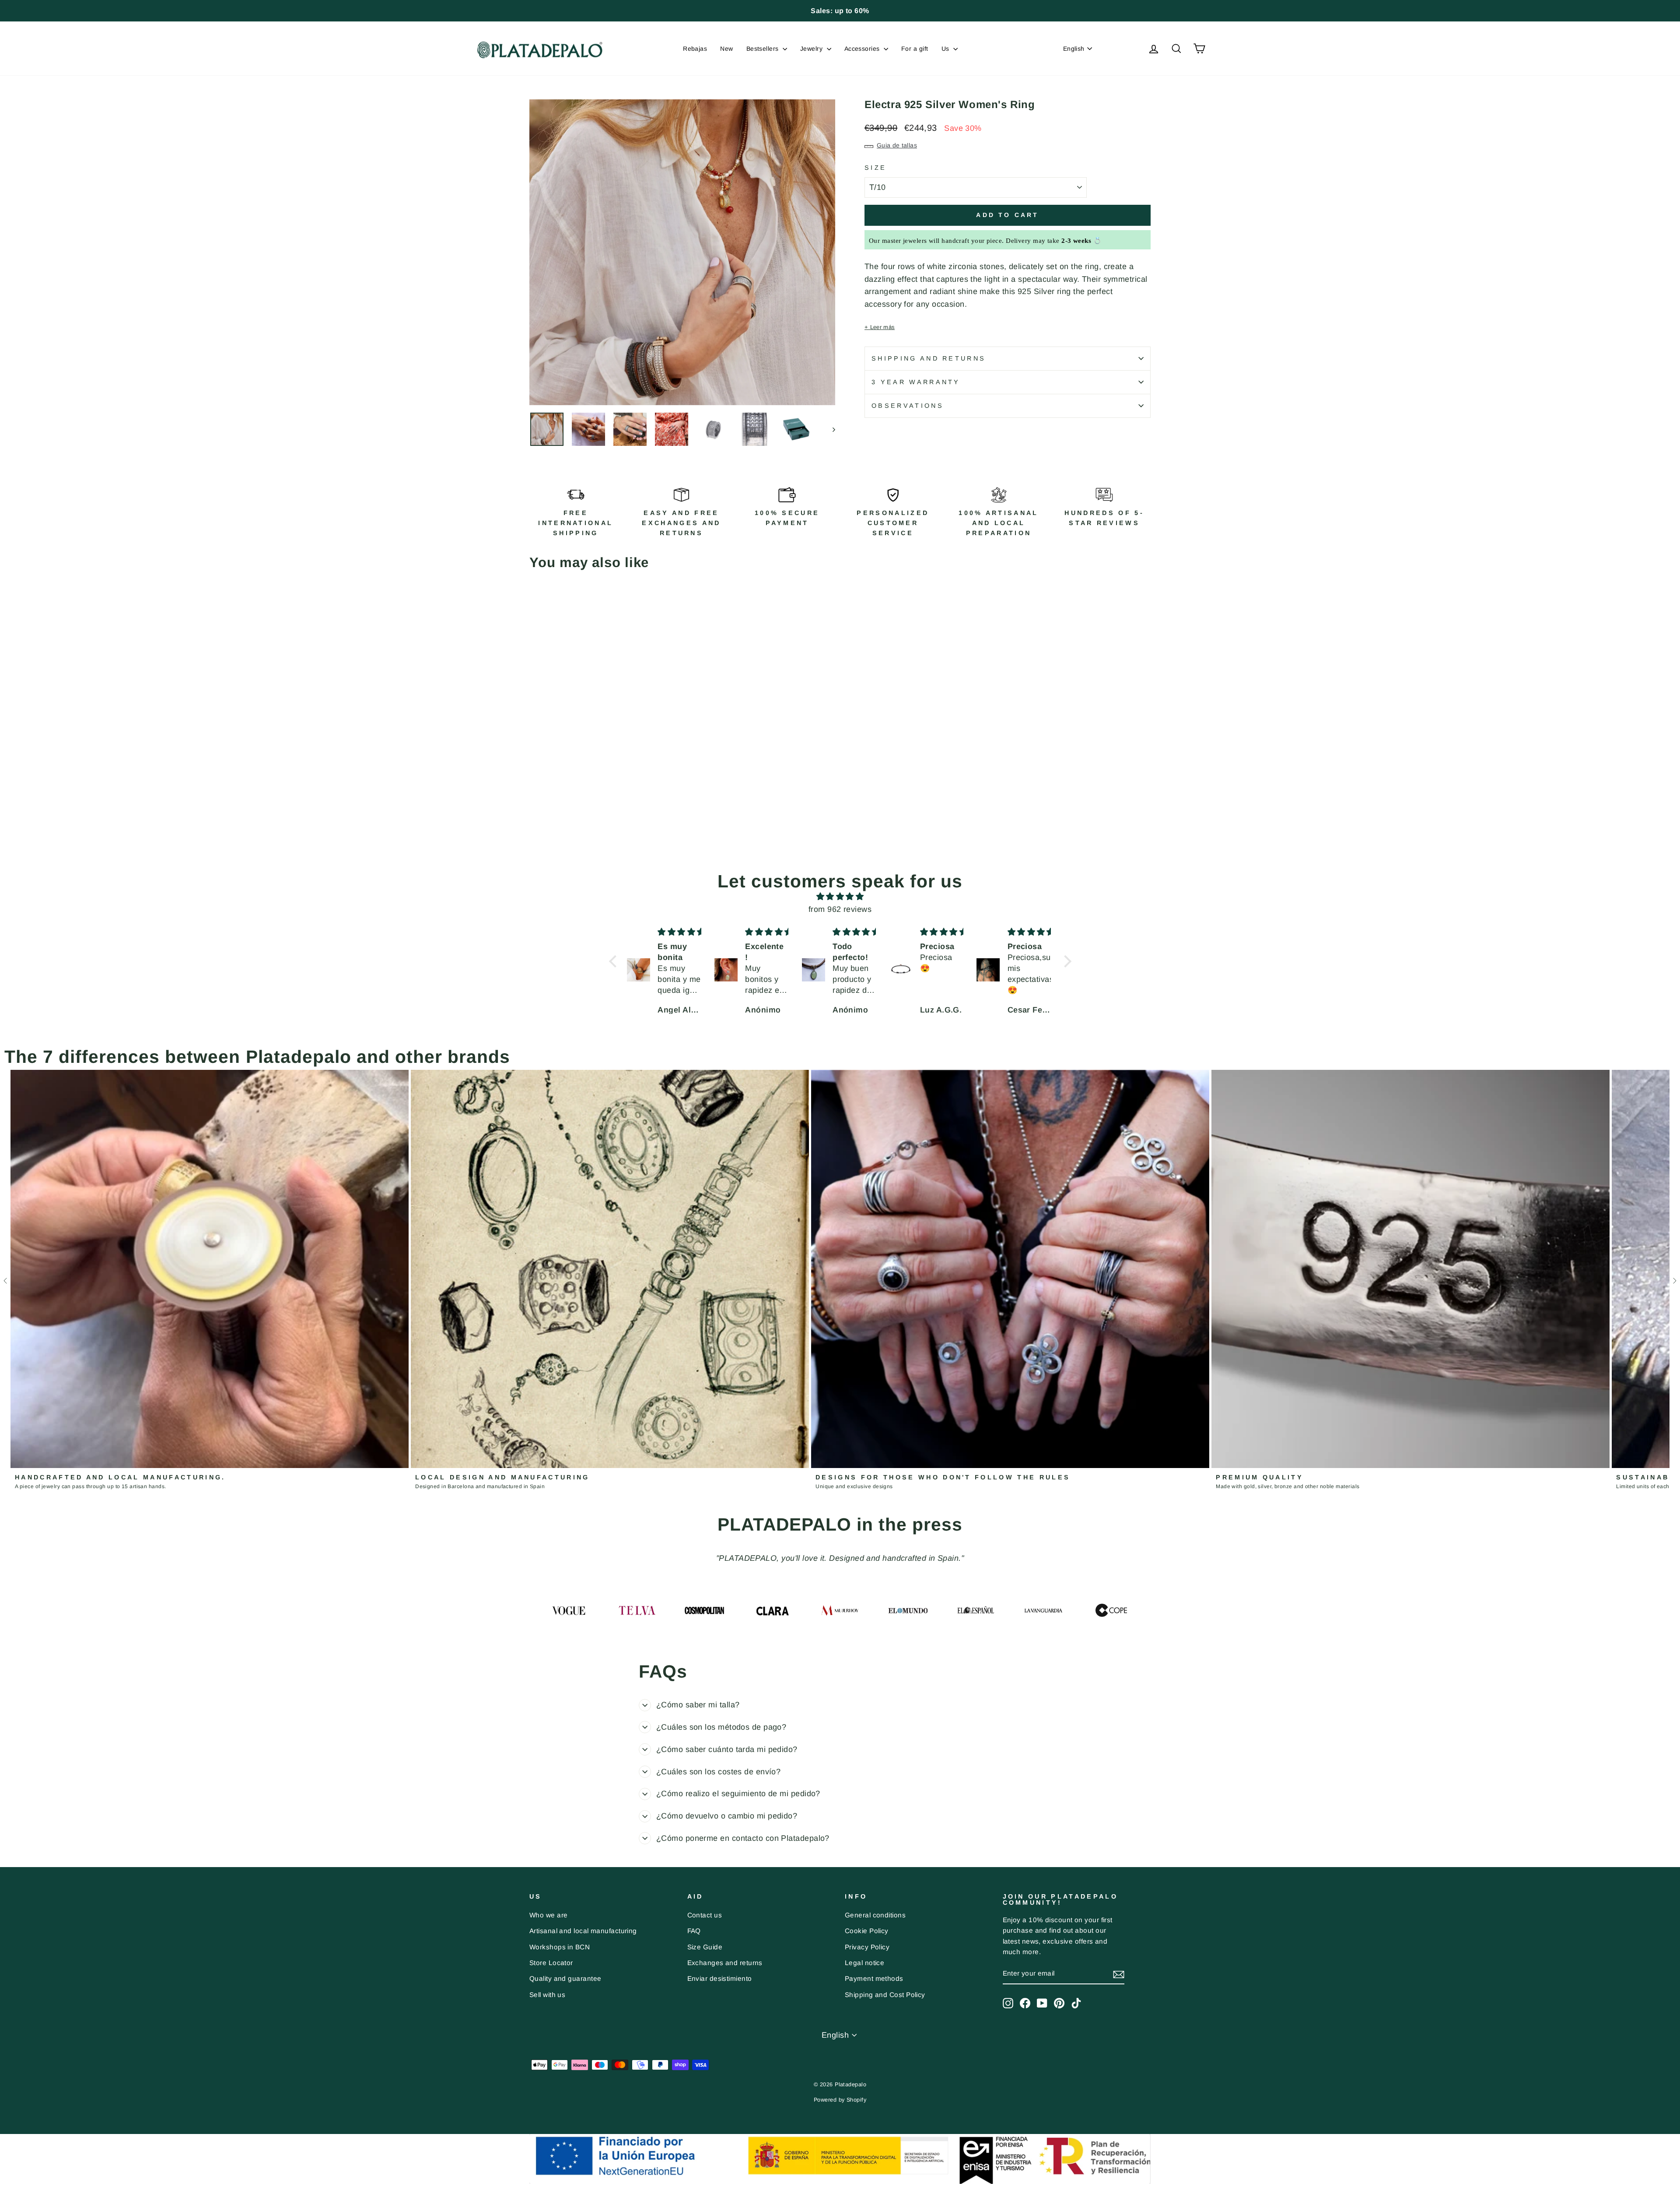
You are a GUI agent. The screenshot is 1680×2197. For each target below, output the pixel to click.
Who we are (549, 1915)
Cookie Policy (867, 1931)
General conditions (875, 1915)
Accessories (863, 49)
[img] (840, 897)
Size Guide (705, 1947)
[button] (615, 961)
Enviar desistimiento (720, 1978)
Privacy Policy (867, 1947)
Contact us (705, 1915)
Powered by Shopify (840, 2100)
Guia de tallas (897, 145)
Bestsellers (763, 49)
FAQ (694, 1931)
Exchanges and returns (725, 1963)
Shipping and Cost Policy (885, 1995)
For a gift (915, 49)
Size (875, 168)
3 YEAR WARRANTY (916, 382)
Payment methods (874, 1978)
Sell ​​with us (547, 1995)
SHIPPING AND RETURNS (929, 358)
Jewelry (812, 49)
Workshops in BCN (560, 1947)
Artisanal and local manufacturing (583, 1931)
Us (946, 49)
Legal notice (864, 1963)
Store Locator (551, 1963)
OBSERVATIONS (908, 406)
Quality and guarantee (565, 1978)
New (726, 49)
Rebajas (695, 49)
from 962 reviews (840, 909)
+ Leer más (880, 327)
